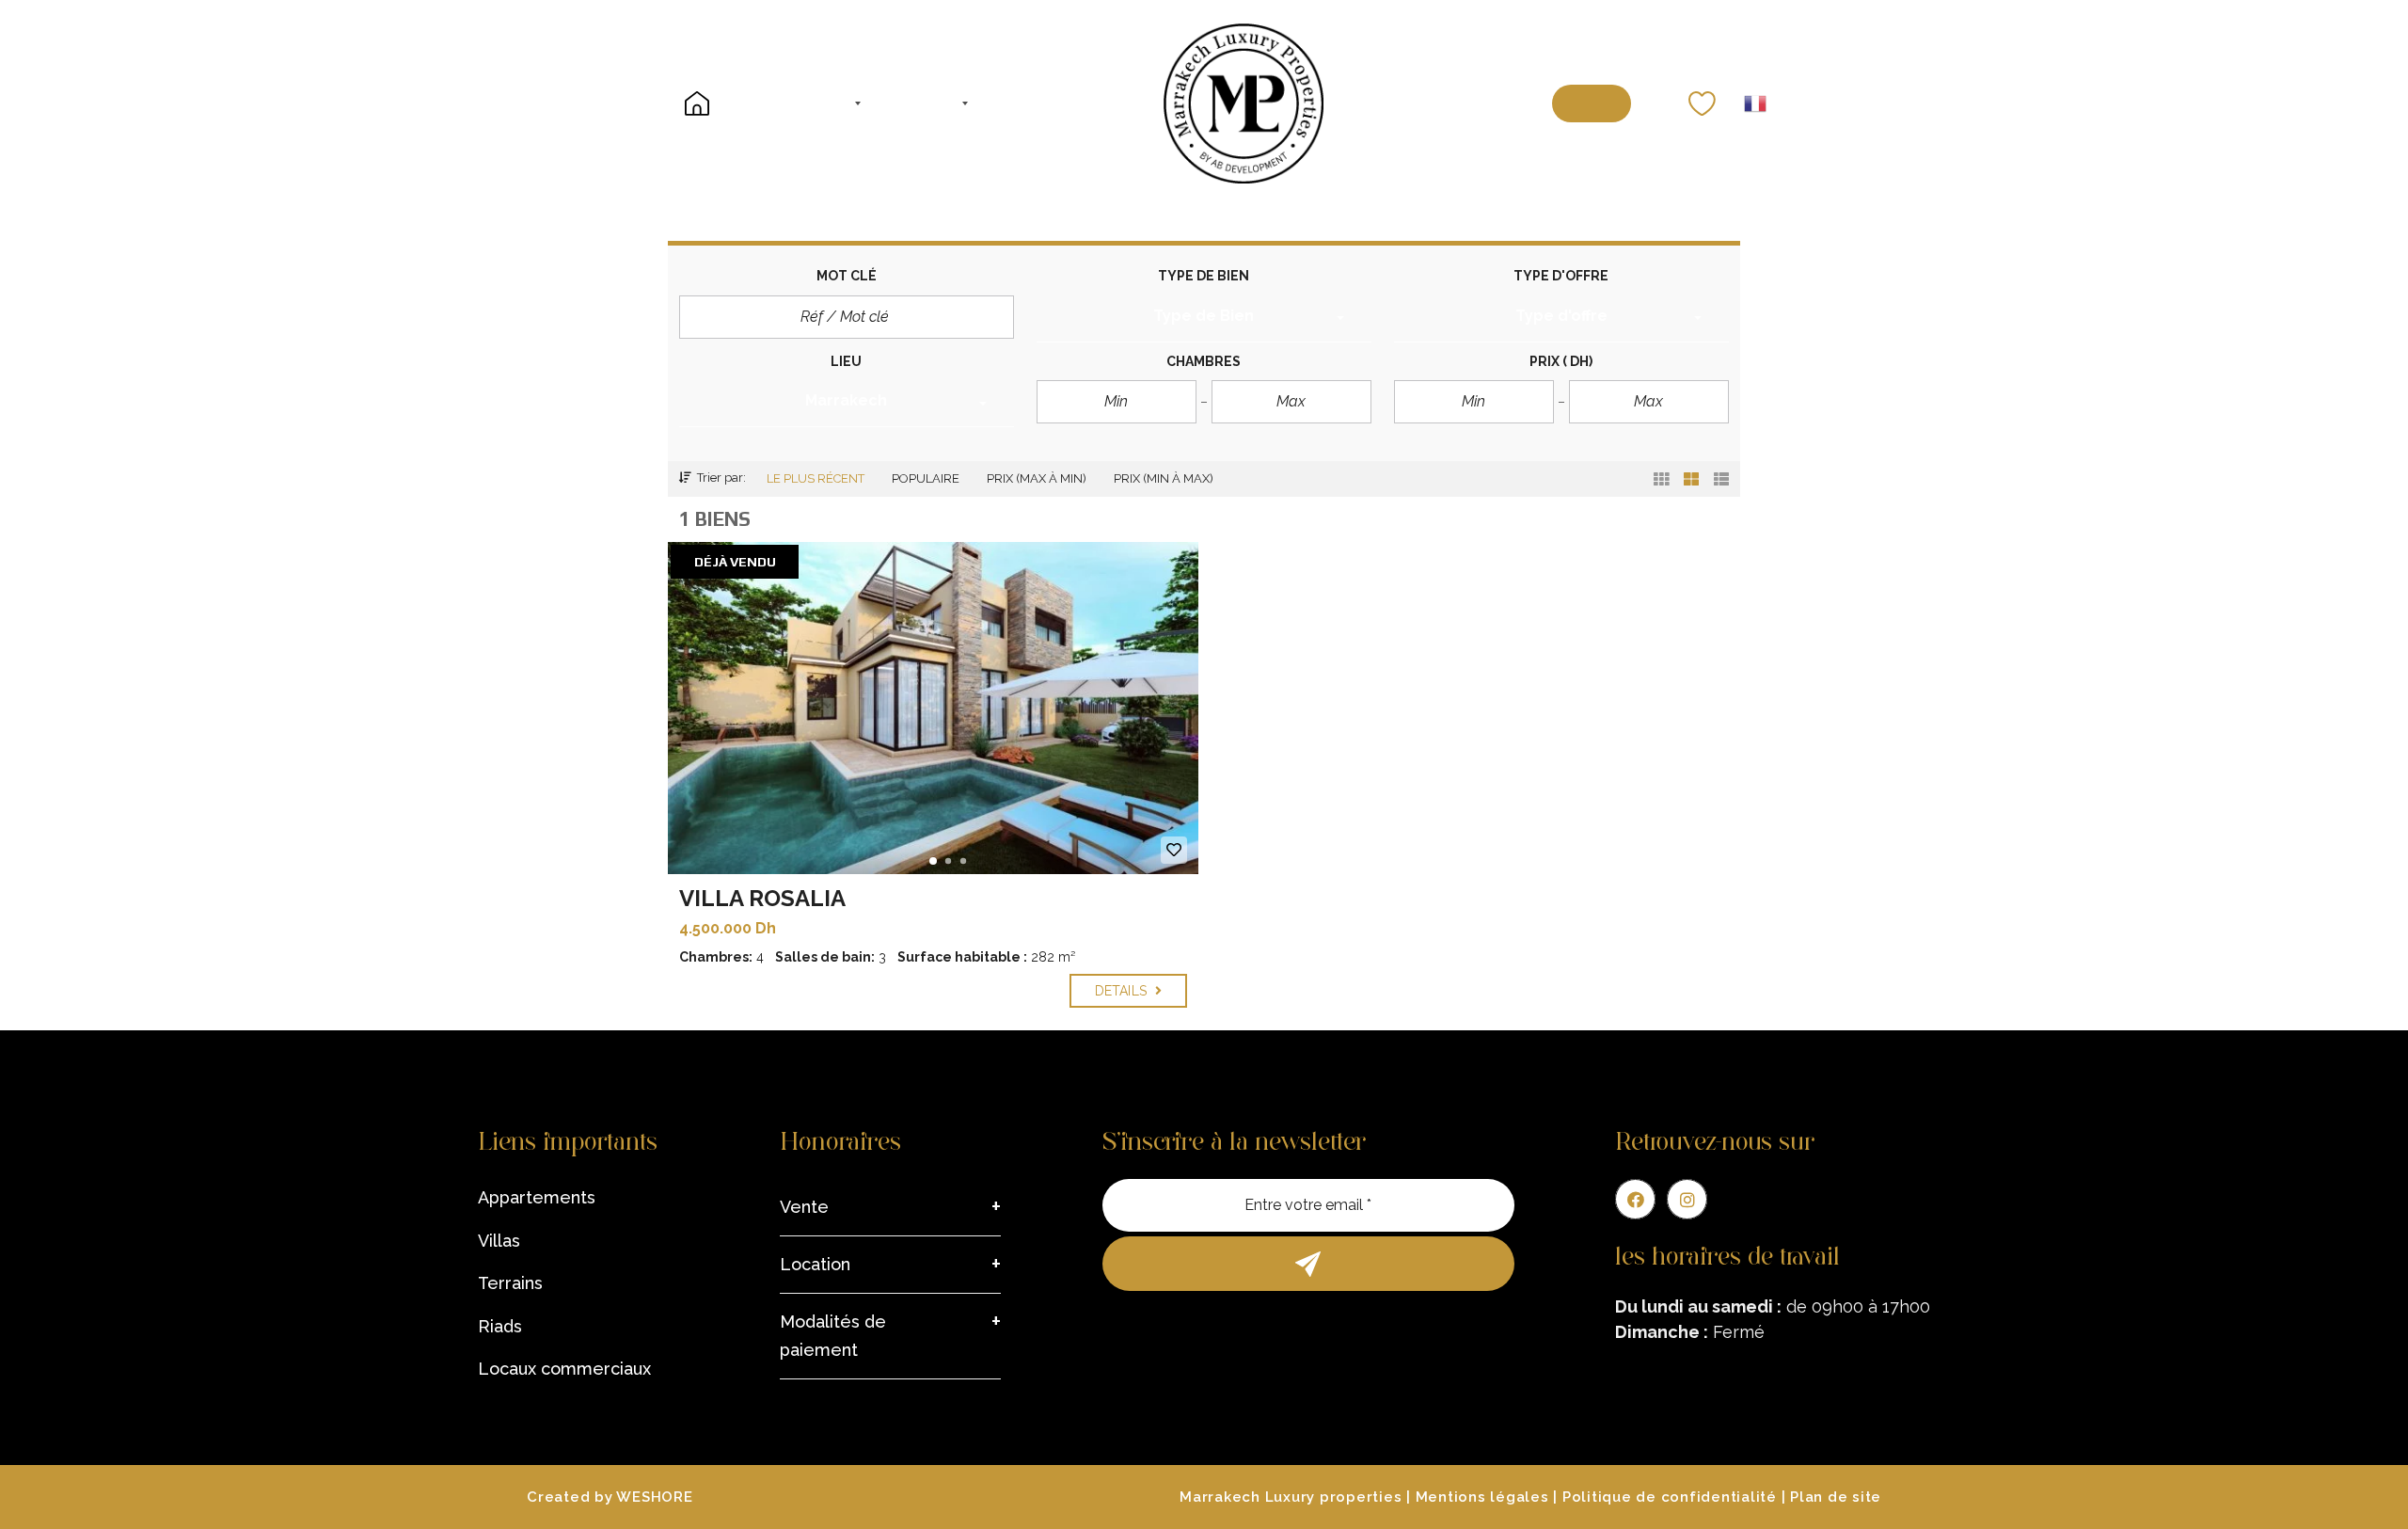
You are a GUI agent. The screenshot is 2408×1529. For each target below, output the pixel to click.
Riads (500, 1326)
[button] (1204, 319)
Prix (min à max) (1164, 478)
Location (815, 1264)
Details (1123, 991)
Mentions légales (1482, 1497)
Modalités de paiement (833, 1336)
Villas (499, 1241)
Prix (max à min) (1037, 478)
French (1755, 104)
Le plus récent (816, 478)
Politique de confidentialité (1670, 1497)
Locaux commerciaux (564, 1369)
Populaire (926, 478)
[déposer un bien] (1592, 104)
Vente (804, 1207)
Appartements (537, 1197)
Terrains (510, 1283)
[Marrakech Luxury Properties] (1244, 104)
